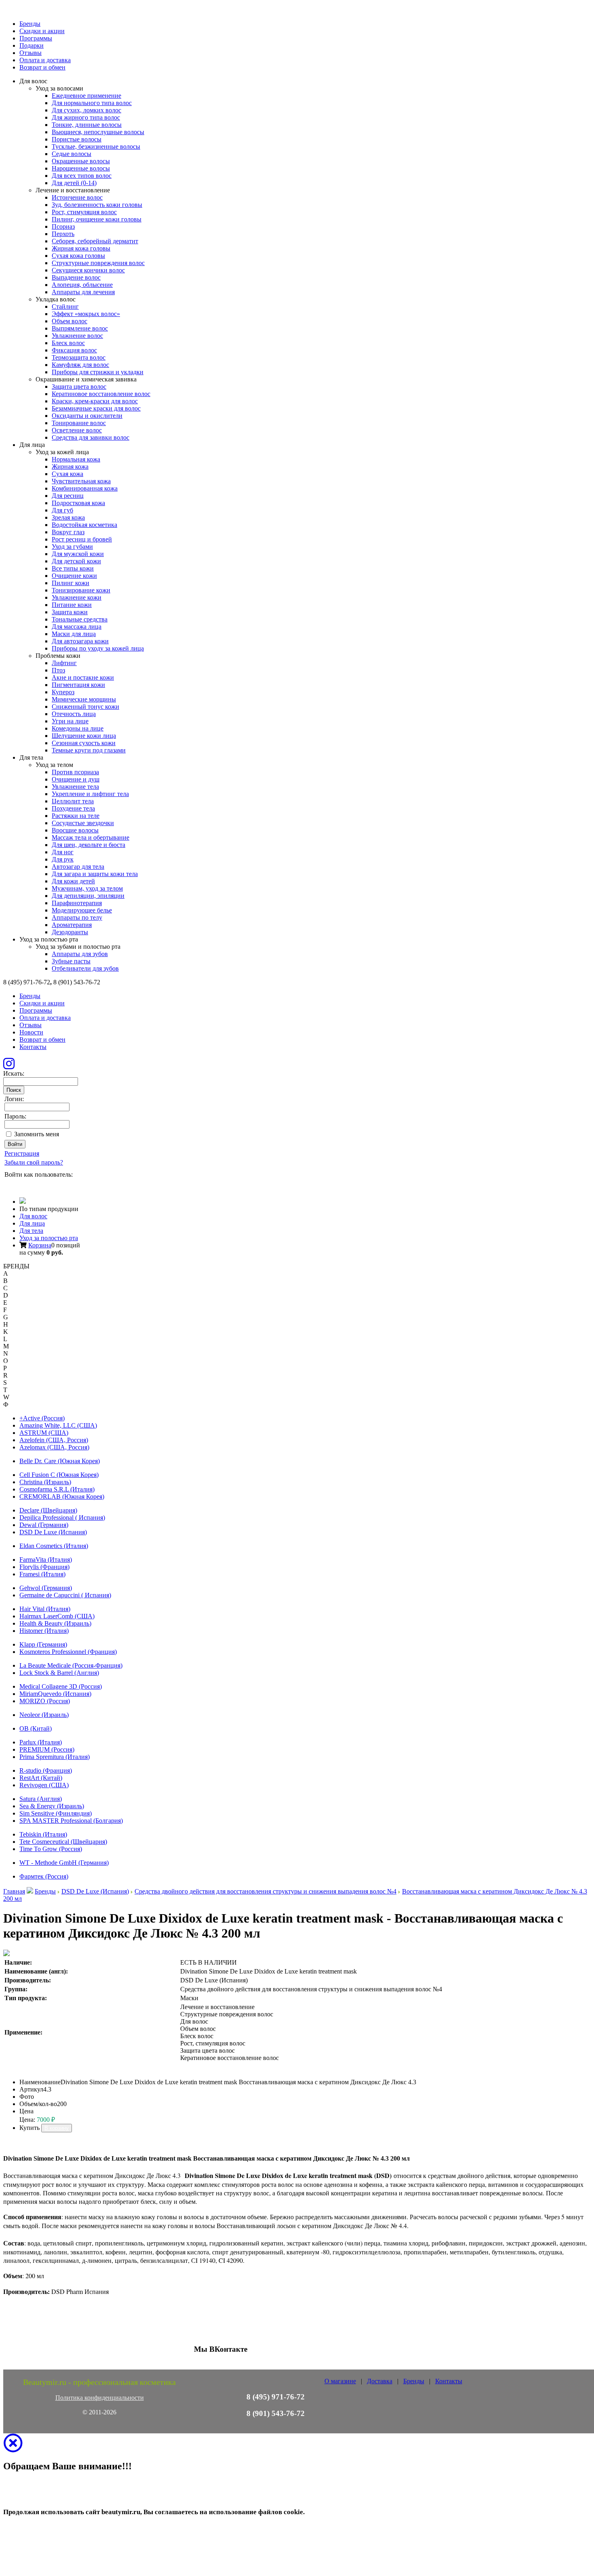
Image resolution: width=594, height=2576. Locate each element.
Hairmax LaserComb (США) (57, 1616)
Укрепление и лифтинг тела (90, 794)
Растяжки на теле (76, 816)
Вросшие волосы (75, 830)
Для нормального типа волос (92, 103)
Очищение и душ (76, 779)
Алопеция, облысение (82, 285)
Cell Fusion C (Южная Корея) (59, 1475)
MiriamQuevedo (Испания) (55, 1694)
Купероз (63, 692)
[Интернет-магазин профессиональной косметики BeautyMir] (23, 1202)
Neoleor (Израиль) (44, 1715)
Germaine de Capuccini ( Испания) (65, 1595)
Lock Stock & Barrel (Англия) (59, 1673)
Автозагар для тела (78, 867)
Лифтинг (64, 663)
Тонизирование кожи (81, 590)
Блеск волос (68, 343)
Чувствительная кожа (81, 481)
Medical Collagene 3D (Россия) (61, 1686)
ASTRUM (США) (44, 1433)
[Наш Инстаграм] (9, 1066)
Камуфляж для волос (80, 365)
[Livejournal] (9, 1185)
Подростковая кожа (78, 503)
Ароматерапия (72, 925)
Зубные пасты (71, 961)
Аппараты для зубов (80, 954)
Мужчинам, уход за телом (87, 888)
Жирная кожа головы (81, 248)
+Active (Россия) (42, 1418)
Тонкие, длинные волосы (87, 125)
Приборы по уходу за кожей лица (98, 648)
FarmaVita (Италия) (46, 1560)
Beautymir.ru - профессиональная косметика (99, 2382)
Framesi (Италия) (42, 1574)
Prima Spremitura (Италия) (55, 1757)
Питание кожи (72, 605)
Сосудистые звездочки (83, 823)
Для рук (63, 859)
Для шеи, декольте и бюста (88, 845)
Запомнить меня (37, 1134)
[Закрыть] (13, 2448)
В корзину (57, 2128)
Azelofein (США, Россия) (54, 1440)
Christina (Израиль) (45, 1482)
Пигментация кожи (78, 685)
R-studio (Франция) (46, 1770)
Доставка (380, 2381)
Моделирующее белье (82, 910)
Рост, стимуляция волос (84, 212)
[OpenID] (55, 1185)
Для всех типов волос (82, 176)
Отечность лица (74, 714)
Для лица (32, 1223)
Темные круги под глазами (89, 750)
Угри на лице (70, 721)
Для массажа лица (77, 627)
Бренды (30, 24)
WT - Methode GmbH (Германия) (64, 1863)
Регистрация (22, 1153)
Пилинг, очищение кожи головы (97, 219)
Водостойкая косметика (84, 525)
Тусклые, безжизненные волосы (96, 146)
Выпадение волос (76, 277)
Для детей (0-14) (74, 183)
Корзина (40, 1245)
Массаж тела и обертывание (91, 837)
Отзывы (31, 53)
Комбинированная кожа (85, 488)
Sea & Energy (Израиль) (52, 1806)
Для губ (62, 510)
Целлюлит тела (73, 801)
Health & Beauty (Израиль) (55, 1623)
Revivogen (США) (44, 1785)
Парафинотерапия (77, 903)
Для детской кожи (76, 561)
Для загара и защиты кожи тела (95, 874)
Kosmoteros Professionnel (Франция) (68, 1652)
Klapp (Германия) (43, 1644)
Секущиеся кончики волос (88, 270)
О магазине (340, 2381)
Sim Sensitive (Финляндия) (56, 1813)
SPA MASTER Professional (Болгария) (71, 1821)
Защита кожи (70, 612)
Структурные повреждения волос (98, 263)
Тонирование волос (79, 423)
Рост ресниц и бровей (82, 539)
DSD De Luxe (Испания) (53, 1532)
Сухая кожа (67, 474)
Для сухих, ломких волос (86, 110)
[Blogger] (43, 1185)
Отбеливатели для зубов (85, 968)
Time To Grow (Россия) (51, 1849)
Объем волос (70, 321)
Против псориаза (75, 772)
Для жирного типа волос (86, 117)
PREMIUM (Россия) (47, 1749)
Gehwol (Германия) (46, 1588)
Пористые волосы (77, 139)
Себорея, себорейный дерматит (95, 241)
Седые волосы (72, 154)
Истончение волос (77, 197)
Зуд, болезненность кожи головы (97, 205)
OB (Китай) (36, 1728)
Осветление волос (77, 430)
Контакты (33, 1047)
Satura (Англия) (41, 1799)
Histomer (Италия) (44, 1631)
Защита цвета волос (79, 387)
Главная (14, 1891)
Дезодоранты (70, 932)
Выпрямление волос (80, 328)
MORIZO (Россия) (45, 1701)
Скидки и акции (42, 31)
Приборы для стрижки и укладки (98, 372)
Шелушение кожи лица (84, 736)
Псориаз (63, 226)
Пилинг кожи (71, 583)
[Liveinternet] (32, 1185)
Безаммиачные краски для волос (96, 408)
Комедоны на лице (78, 728)
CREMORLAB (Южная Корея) (62, 1497)
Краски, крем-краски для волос (95, 401)
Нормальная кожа (76, 459)
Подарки (32, 45)
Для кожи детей (73, 881)
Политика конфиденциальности (100, 2398)
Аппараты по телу (77, 917)
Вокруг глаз (68, 532)
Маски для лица (74, 634)
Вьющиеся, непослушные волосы (98, 132)
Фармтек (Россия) (44, 1876)
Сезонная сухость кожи (84, 743)
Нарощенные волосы (81, 168)
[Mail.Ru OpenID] (21, 1185)
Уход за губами (72, 547)
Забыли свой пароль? (34, 1162)
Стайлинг (65, 306)
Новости (31, 1032)
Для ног (63, 852)
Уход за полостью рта (49, 1238)
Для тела (31, 1231)
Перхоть (63, 234)
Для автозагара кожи (80, 641)
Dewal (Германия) (44, 1525)
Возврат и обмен (42, 67)
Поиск (14, 1090)
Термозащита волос (79, 357)
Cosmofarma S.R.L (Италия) (57, 1489)
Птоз (58, 670)
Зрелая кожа (68, 517)
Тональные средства (80, 619)
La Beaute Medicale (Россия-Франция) (71, 1665)
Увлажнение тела (75, 787)
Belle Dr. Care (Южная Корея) (60, 1461)
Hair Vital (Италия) (45, 1609)
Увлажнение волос (77, 336)
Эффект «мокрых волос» (86, 314)
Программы (36, 38)
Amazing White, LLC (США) (58, 1425)
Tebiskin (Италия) (43, 1834)
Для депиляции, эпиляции (88, 896)
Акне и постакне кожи (83, 677)
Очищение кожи (74, 576)
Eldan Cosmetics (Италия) (54, 1546)
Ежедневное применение (86, 96)
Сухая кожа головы (78, 256)
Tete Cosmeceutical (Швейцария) (63, 1842)
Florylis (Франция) (44, 1567)
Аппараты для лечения (83, 292)
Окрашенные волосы (81, 161)
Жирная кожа (70, 467)
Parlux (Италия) (41, 1742)
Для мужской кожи (78, 554)
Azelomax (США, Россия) (54, 1447)
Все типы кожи (73, 568)
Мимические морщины (84, 699)
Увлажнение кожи (77, 597)
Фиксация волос (74, 350)
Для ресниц (68, 496)
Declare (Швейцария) (48, 1510)
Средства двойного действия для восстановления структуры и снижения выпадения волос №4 (265, 1891)
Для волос (33, 1216)
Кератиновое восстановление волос (101, 394)
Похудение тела (73, 808)
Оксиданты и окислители (87, 416)
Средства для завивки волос (91, 437)
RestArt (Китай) (41, 1778)
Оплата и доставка (45, 60)
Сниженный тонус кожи (85, 707)
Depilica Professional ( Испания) (62, 1518)
